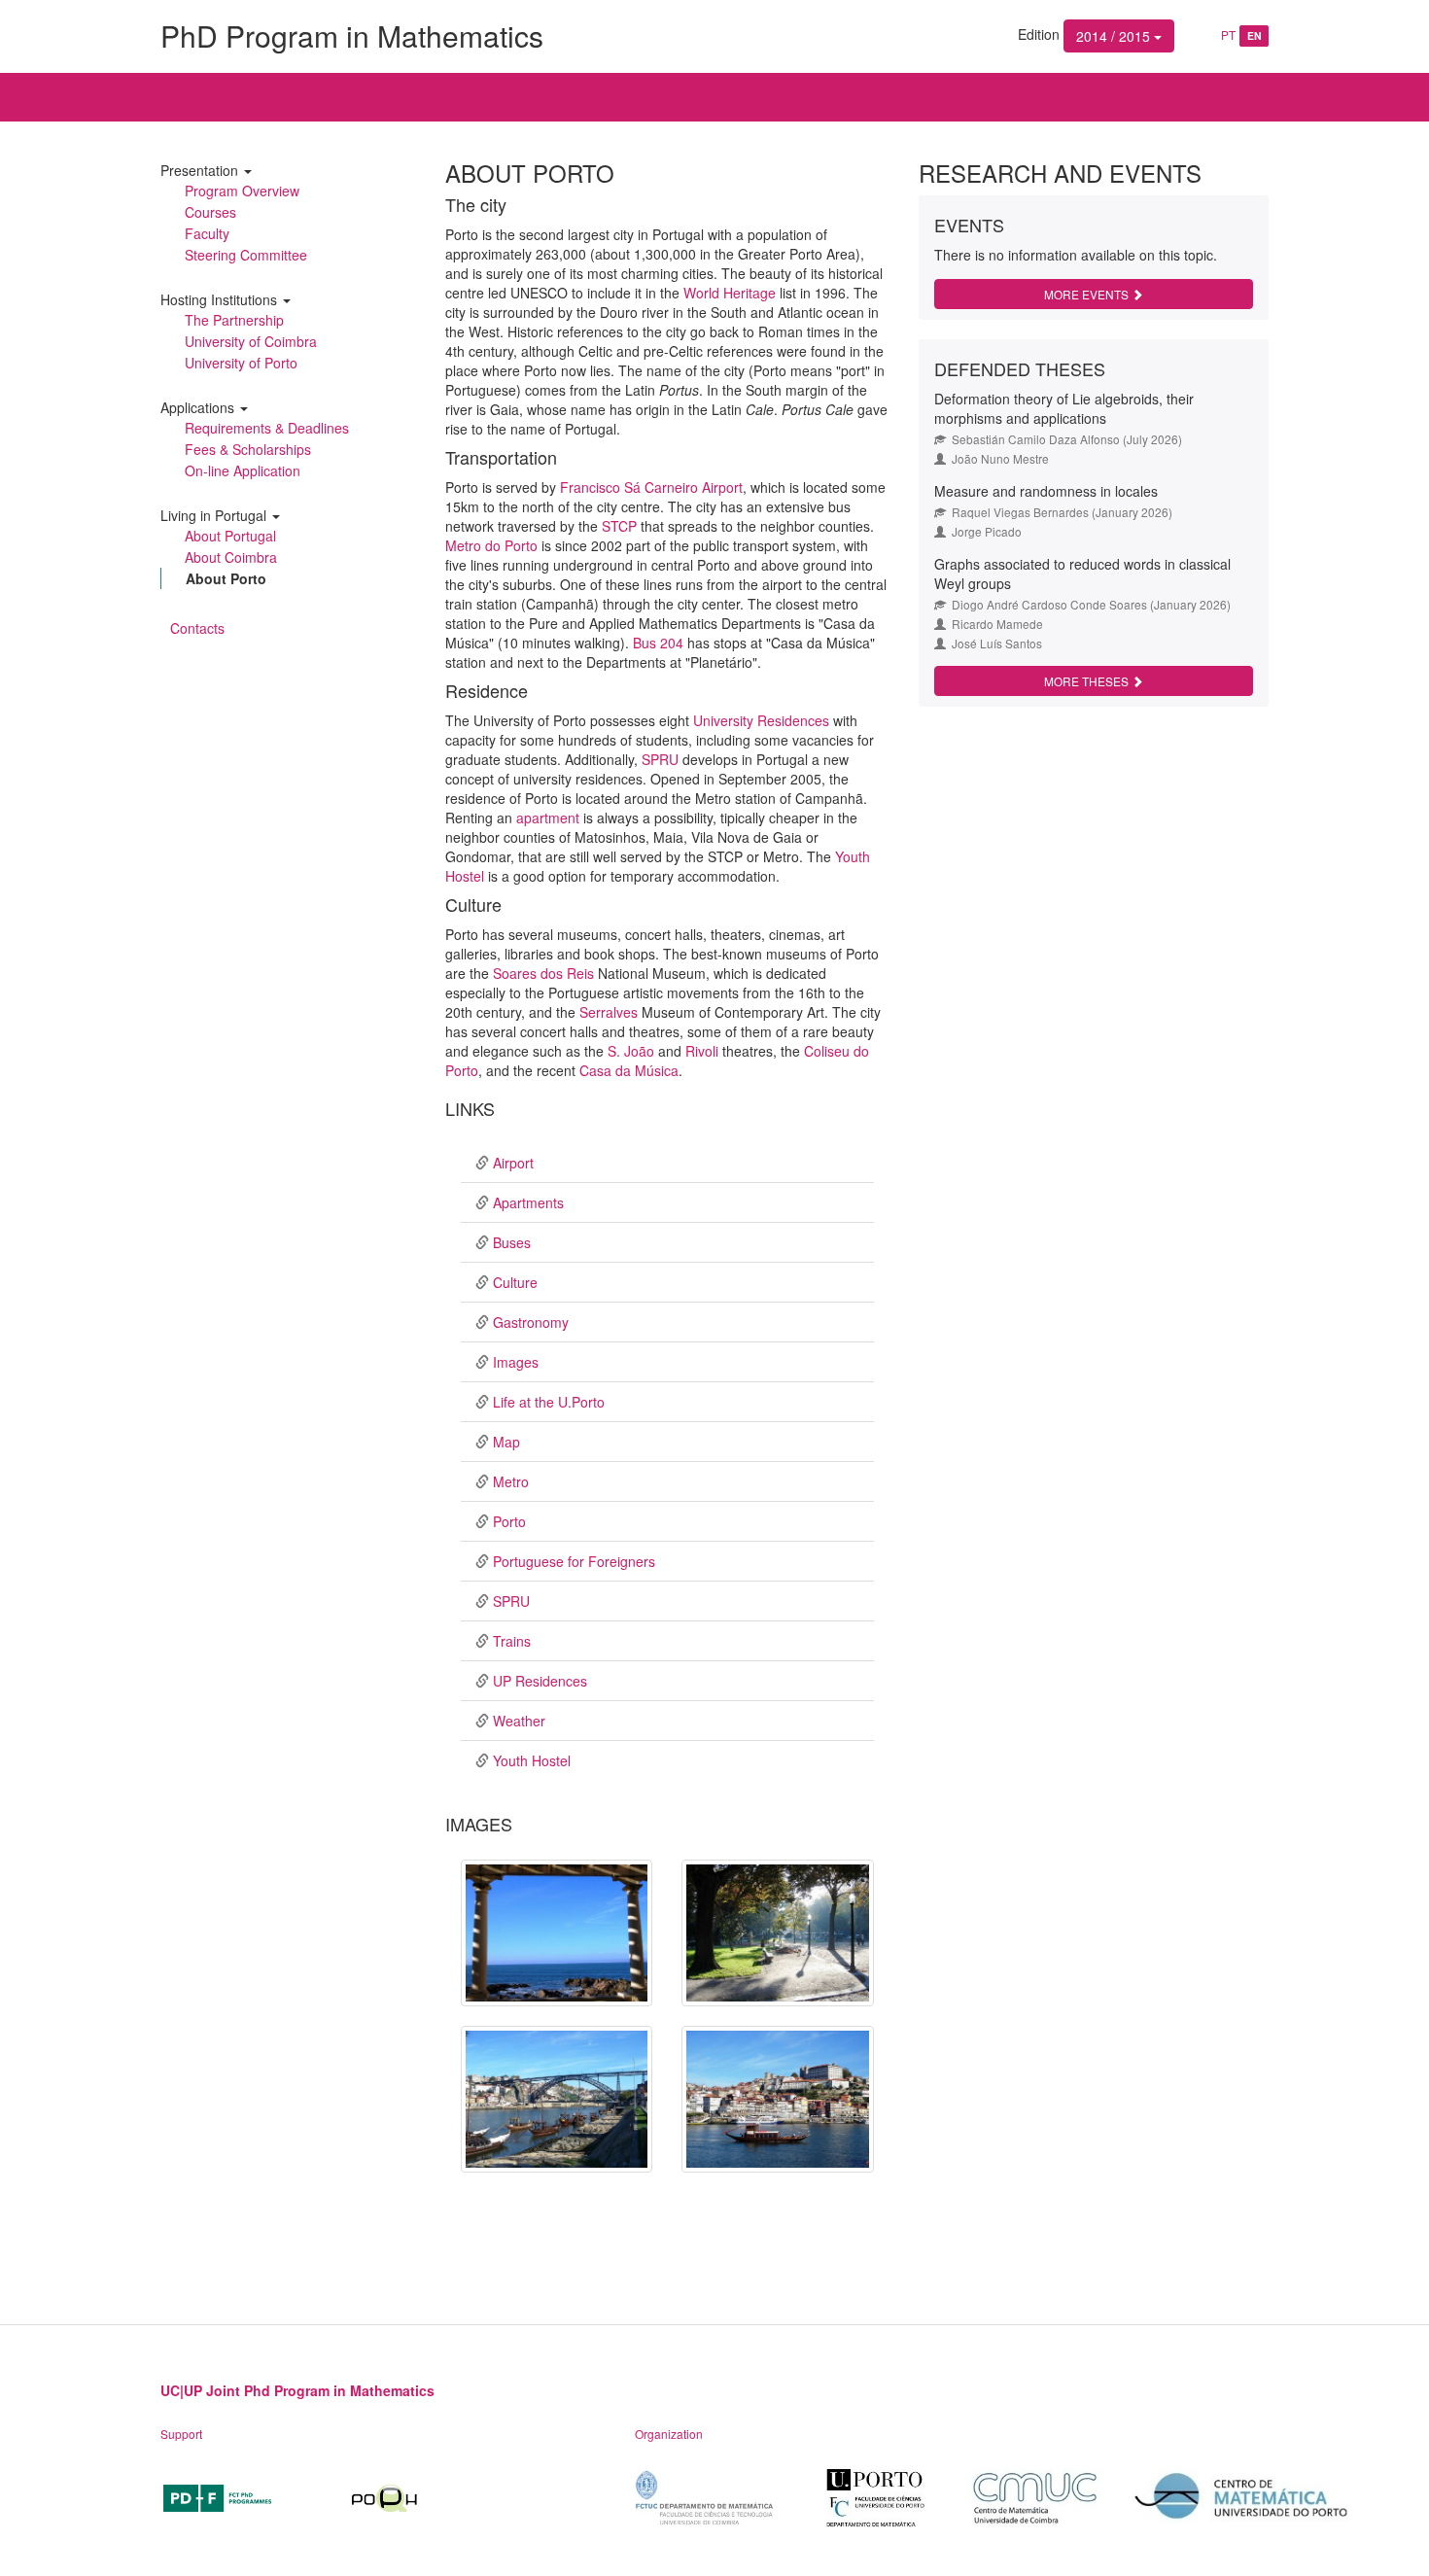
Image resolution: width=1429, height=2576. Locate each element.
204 (672, 643)
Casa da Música (629, 1070)
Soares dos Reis (543, 973)
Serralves (609, 1012)
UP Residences (540, 1681)
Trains (512, 1641)
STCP (619, 526)
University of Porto (241, 363)
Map (506, 1442)
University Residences (761, 720)
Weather (519, 1721)
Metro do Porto (491, 545)
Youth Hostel (532, 1760)
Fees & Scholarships (248, 449)
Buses (512, 1242)
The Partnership (234, 320)
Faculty (207, 233)
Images (516, 1362)
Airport (513, 1163)
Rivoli (702, 1051)
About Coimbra (231, 557)
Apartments (528, 1202)
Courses (210, 212)
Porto (509, 1521)
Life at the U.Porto (549, 1402)
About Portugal (230, 536)
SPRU (660, 759)
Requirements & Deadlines (267, 428)
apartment (548, 818)
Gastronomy (531, 1322)
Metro (511, 1481)
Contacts (197, 628)
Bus (646, 643)
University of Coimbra (251, 341)
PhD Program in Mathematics (352, 35)
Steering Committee (246, 255)
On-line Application (243, 470)
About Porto (226, 578)
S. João (631, 1051)
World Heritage (730, 293)
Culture (515, 1282)
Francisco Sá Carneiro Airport (651, 487)
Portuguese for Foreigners (574, 1561)
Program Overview (242, 191)
